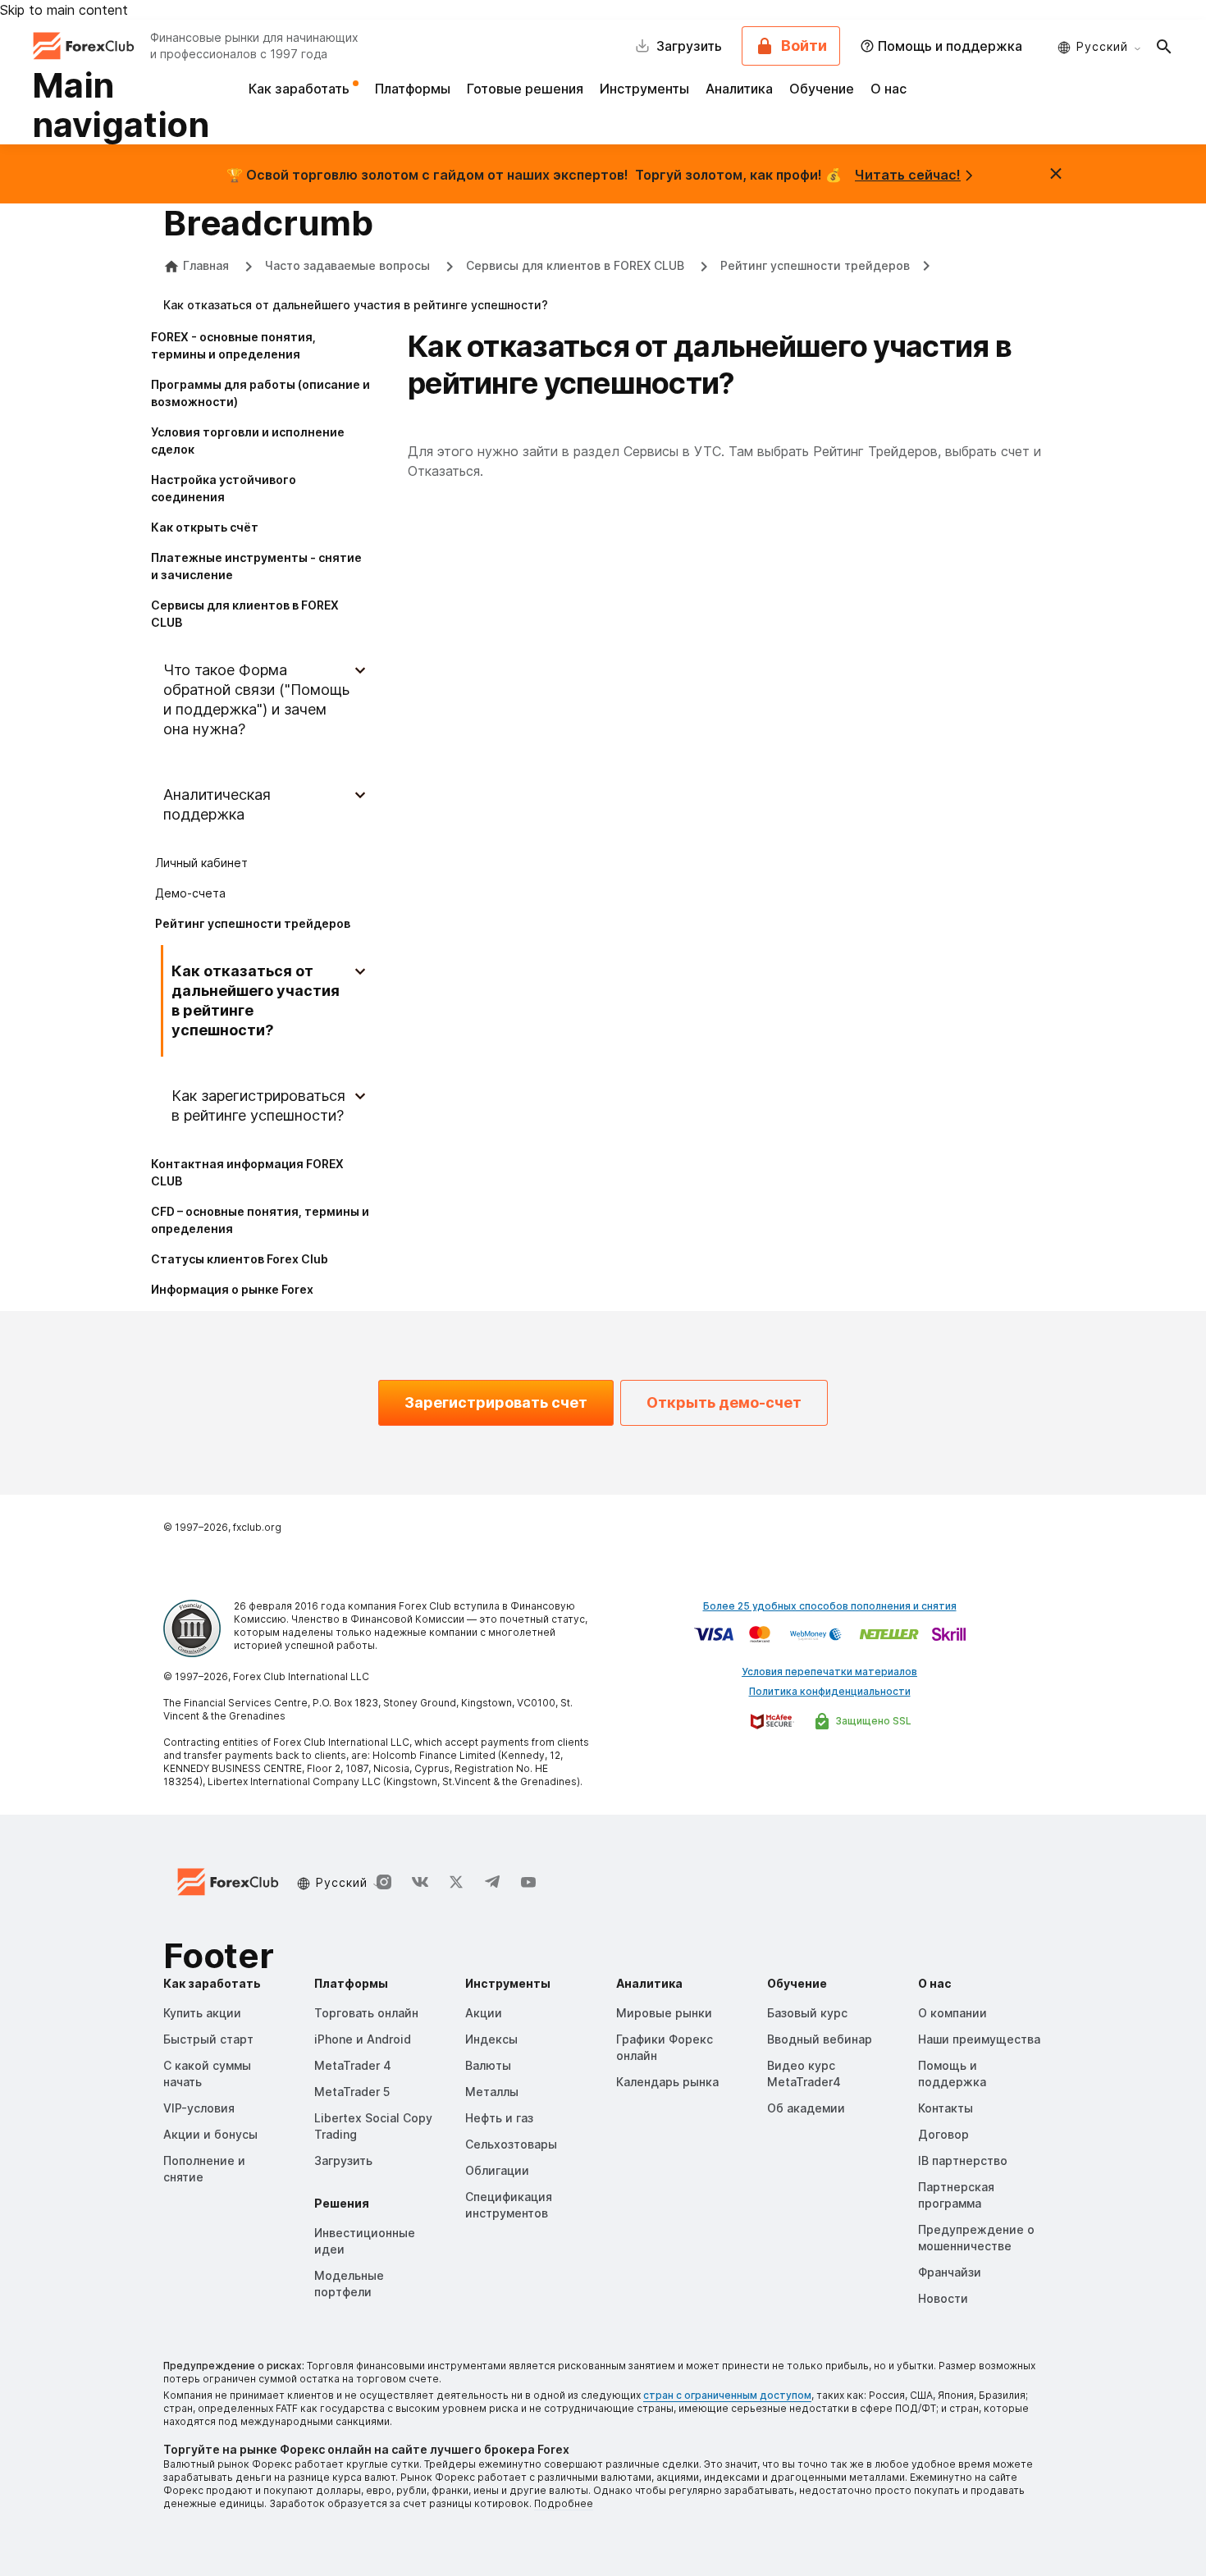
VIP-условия (199, 2108)
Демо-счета (190, 893)
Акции (484, 2013)
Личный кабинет (201, 863)
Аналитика (739, 89)
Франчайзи (950, 2272)
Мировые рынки (664, 2013)
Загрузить (343, 2160)
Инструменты (644, 89)
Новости (943, 2298)
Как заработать (301, 89)
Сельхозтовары (511, 2144)
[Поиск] (1164, 46)
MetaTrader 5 (352, 2092)
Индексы (491, 2039)
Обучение (822, 89)
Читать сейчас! (908, 175)
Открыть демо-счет (724, 1402)
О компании (952, 2013)
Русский (1102, 46)
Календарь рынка (667, 2082)
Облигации (497, 2170)
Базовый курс (807, 2013)
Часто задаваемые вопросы (349, 265)
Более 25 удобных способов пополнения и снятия (830, 1606)
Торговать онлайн (366, 2013)
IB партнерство (963, 2160)
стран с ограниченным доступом (727, 2395)
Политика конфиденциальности (830, 1691)
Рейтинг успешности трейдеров (815, 265)
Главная (206, 265)
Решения (342, 2203)
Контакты (946, 2108)
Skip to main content (64, 10)
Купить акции (202, 2013)
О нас (889, 89)
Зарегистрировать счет (496, 1402)
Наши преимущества (979, 2039)
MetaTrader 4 (353, 2065)
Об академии (806, 2108)
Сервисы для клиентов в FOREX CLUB (577, 265)
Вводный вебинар (820, 2039)
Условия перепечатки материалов (829, 1672)
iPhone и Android (363, 2039)
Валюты (488, 2065)
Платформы (413, 89)
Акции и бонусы (210, 2134)
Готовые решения (525, 89)
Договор (943, 2134)
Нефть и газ (499, 2118)
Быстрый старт (208, 2039)
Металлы (492, 2092)
